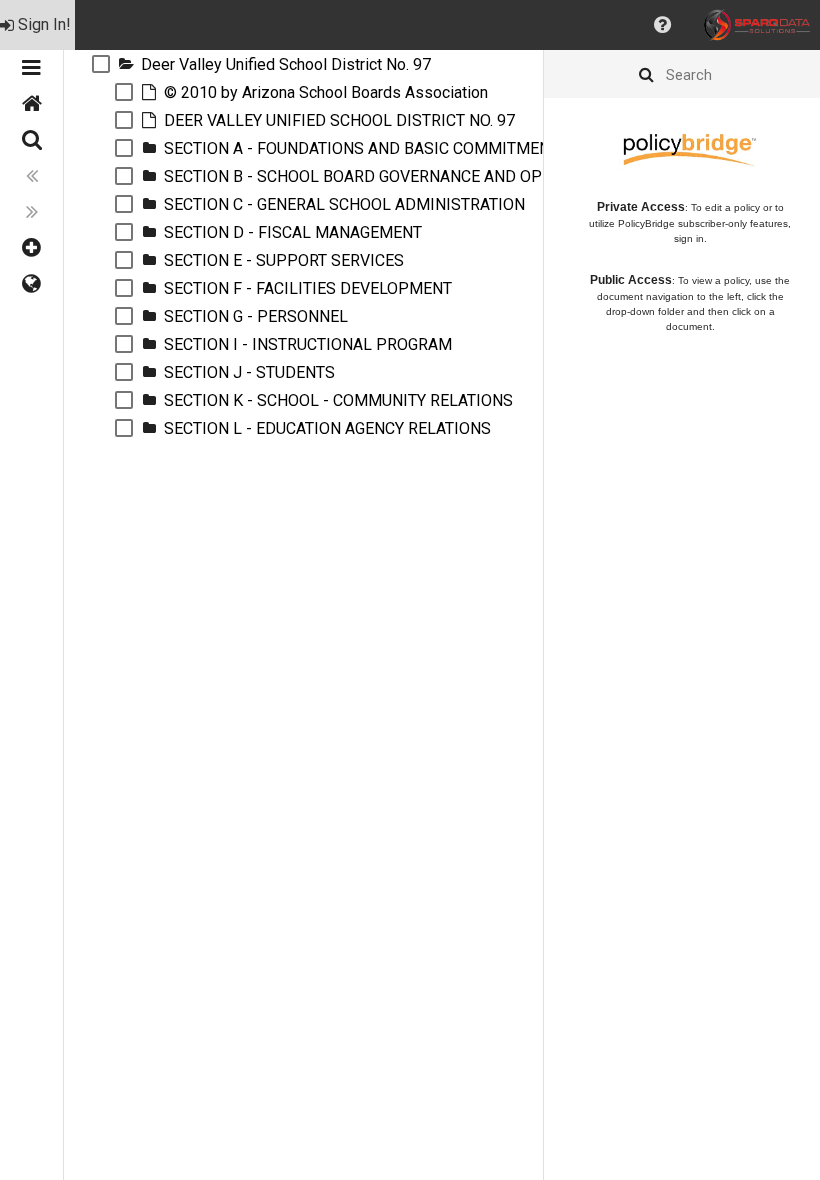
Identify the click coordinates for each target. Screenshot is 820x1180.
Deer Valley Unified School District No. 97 (286, 64)
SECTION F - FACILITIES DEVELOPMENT (308, 288)
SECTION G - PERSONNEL (256, 316)
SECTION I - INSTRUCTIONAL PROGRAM (308, 344)
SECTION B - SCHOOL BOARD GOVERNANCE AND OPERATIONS (390, 176)
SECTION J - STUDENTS (249, 372)
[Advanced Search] (31, 140)
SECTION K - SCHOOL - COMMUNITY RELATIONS (338, 400)
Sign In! (44, 24)
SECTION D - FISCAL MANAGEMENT (293, 232)
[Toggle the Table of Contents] (31, 68)
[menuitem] (37, 25)
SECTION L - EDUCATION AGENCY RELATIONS (327, 428)
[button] (662, 25)
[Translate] (31, 284)
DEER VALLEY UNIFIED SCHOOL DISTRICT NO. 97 (339, 120)
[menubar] (410, 25)
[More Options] (31, 248)
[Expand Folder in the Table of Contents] (126, 64)
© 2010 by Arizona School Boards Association (326, 92)
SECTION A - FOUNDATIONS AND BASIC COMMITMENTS (366, 148)
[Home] (31, 104)
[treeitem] (303, 64)
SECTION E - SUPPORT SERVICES (284, 260)
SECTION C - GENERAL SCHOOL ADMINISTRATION (344, 204)
